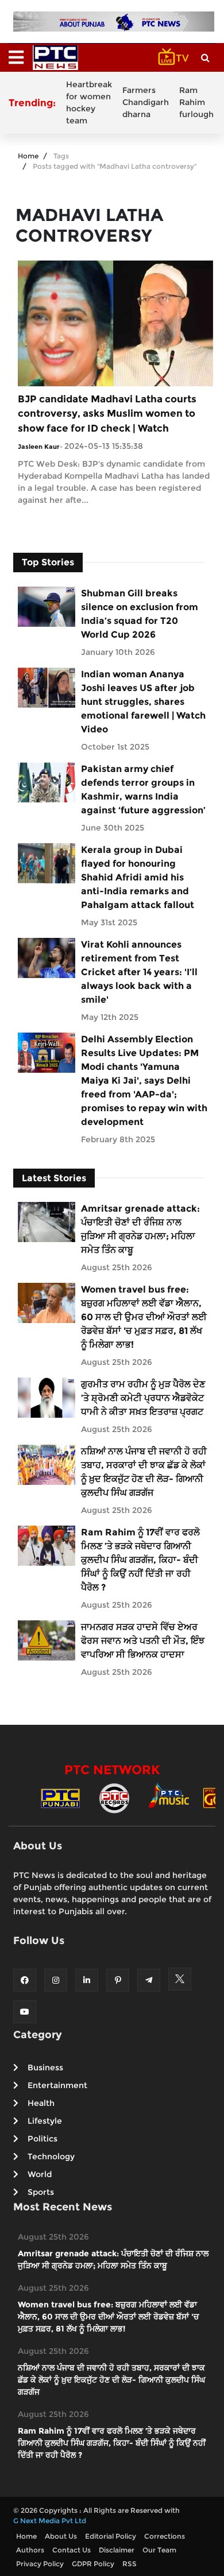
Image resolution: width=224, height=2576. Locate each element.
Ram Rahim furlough (196, 102)
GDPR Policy (93, 2564)
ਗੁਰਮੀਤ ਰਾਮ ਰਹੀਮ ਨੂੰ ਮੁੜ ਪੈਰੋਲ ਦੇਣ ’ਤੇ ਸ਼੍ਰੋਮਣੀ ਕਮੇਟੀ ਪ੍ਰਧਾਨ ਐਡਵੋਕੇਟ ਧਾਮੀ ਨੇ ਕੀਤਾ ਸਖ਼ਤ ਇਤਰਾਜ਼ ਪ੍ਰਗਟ (143, 1398)
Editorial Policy (111, 2536)
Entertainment (57, 2085)
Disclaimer (117, 2550)
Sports (41, 2192)
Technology (51, 2156)
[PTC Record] (114, 1797)
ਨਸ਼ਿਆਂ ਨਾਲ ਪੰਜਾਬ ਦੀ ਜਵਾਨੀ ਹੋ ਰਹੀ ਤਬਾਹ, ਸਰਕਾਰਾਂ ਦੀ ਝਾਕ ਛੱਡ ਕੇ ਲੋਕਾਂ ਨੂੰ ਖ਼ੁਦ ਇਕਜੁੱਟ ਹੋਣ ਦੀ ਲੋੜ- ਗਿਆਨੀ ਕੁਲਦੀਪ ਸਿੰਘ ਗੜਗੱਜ (144, 1472)
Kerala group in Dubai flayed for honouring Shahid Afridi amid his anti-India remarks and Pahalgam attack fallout (138, 877)
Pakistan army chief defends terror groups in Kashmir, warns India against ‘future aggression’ (143, 790)
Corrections (165, 2536)
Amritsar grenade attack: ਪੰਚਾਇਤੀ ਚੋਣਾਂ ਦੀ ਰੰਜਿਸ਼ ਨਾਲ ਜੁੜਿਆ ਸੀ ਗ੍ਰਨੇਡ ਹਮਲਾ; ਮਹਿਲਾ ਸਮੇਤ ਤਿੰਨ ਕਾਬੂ (140, 1229)
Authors (30, 2550)
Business (45, 2067)
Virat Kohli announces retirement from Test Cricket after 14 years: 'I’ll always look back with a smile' (139, 972)
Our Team (159, 2550)
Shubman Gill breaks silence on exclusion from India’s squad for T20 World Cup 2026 (140, 614)
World (40, 2174)
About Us (61, 2536)
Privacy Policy (40, 2564)
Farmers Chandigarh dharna (146, 102)
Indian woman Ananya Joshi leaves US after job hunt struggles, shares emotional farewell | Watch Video (143, 702)
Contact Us (72, 2550)
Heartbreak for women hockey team (89, 102)
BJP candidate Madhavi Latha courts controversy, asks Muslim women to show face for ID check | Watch (107, 414)
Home (28, 156)
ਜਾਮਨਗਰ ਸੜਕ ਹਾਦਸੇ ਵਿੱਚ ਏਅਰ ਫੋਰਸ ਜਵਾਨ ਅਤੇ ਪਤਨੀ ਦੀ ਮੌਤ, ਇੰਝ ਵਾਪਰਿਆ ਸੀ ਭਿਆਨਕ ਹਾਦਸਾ (143, 1641)
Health (41, 2103)
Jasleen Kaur (39, 447)
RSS (130, 2564)
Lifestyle (45, 2121)
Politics (43, 2139)
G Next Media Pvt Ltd (50, 2521)
